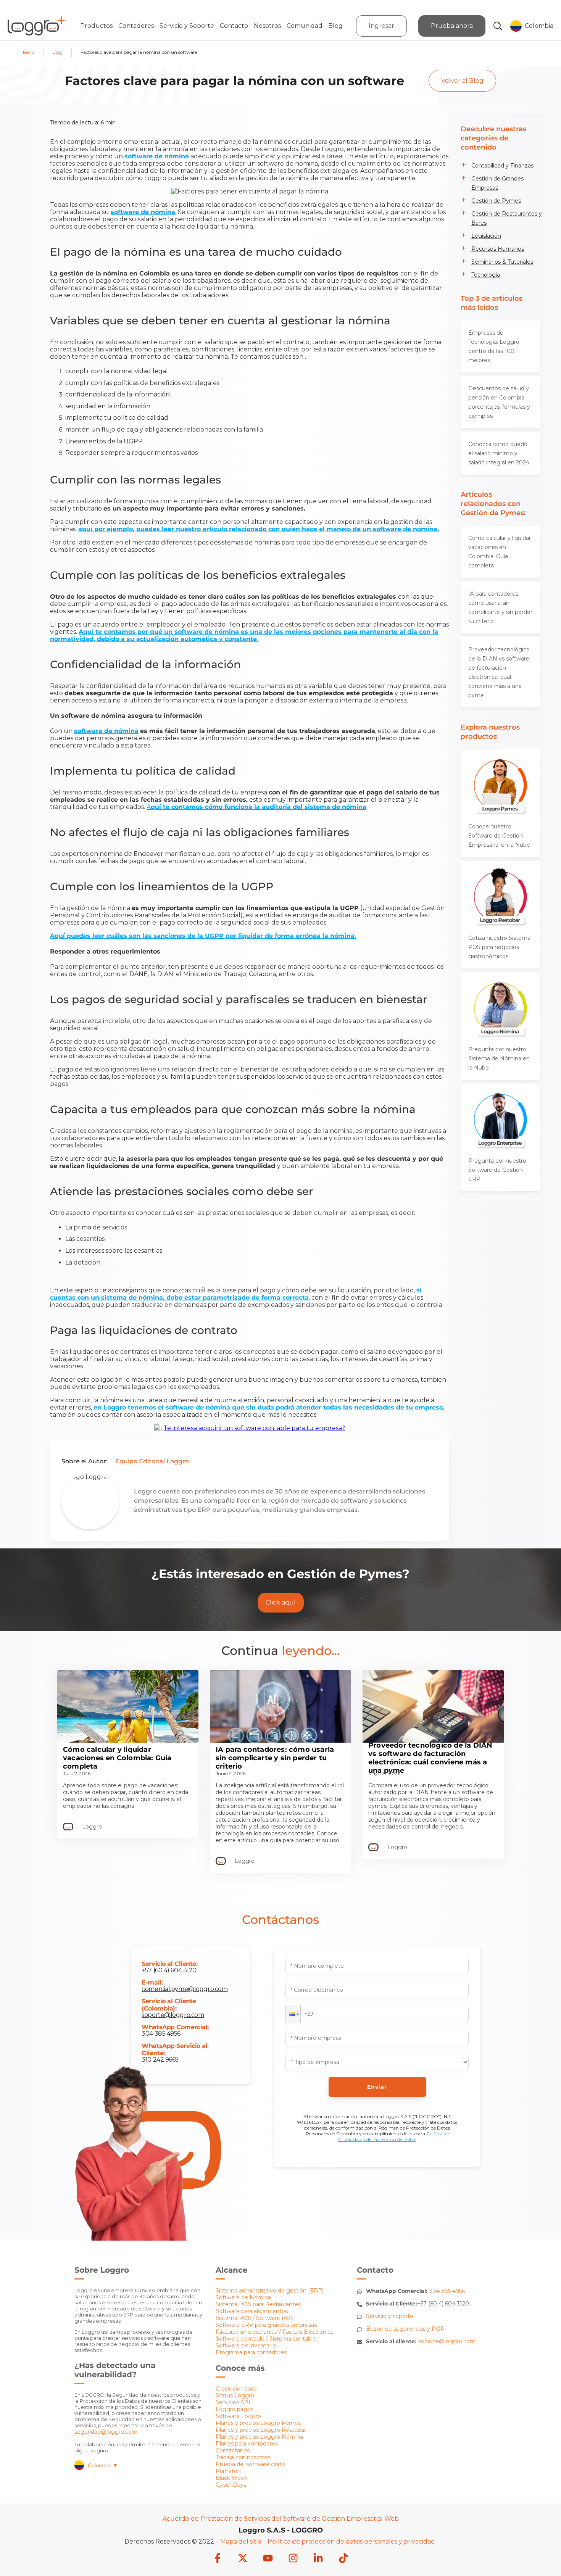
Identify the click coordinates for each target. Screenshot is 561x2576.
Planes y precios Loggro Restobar (261, 2430)
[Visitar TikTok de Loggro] (343, 2559)
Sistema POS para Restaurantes (258, 2304)
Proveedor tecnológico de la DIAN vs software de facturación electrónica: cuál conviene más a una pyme (499, 672)
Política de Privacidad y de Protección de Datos (393, 2136)
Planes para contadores (247, 2444)
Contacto (234, 26)
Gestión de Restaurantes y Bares (507, 218)
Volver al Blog (462, 81)
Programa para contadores (251, 2352)
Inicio (29, 52)
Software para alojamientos (252, 2311)
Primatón (228, 2471)
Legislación (486, 236)
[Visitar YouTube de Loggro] (268, 2559)
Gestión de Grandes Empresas (497, 183)
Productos (96, 26)
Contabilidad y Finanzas (502, 166)
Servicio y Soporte (187, 26)
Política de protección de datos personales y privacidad (351, 2541)
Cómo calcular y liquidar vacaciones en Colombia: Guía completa (500, 552)
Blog (335, 26)
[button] (293, 2014)
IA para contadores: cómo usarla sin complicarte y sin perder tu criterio (500, 607)
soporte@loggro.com (173, 2015)
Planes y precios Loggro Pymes (258, 2423)
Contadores (136, 26)
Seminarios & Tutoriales (502, 262)
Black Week (231, 2478)
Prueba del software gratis (251, 2464)
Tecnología (486, 275)
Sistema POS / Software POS (255, 2318)
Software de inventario (246, 2346)
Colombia (103, 2465)
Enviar (377, 2087)
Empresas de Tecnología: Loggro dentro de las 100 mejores (494, 346)
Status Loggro (235, 2396)
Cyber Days (231, 2485)
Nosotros (267, 26)
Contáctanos (233, 2450)
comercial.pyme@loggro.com (185, 1989)
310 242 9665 (160, 2060)
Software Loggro (238, 2416)
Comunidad (305, 26)
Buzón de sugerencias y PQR (405, 2329)
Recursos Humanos (498, 249)
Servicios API (233, 2402)
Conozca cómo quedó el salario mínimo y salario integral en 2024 (499, 453)
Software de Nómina (243, 2297)
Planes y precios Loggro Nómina (259, 2437)
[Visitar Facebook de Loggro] (218, 2559)
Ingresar (381, 26)
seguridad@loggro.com (106, 2432)
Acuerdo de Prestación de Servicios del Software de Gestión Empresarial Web (281, 2519)
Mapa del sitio (241, 2541)
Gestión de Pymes (496, 201)
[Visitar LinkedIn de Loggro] (318, 2559)
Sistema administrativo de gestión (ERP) (270, 2291)
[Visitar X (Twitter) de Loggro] (243, 2559)
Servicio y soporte (390, 2316)
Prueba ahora (452, 26)
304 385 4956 (161, 2034)
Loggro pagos (235, 2409)
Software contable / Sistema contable (266, 2339)
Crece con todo (236, 2389)
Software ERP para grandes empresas (266, 2325)
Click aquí (281, 1602)
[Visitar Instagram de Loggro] (293, 2559)
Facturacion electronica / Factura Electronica (275, 2332)
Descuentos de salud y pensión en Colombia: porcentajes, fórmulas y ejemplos (499, 402)
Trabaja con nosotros (243, 2457)
